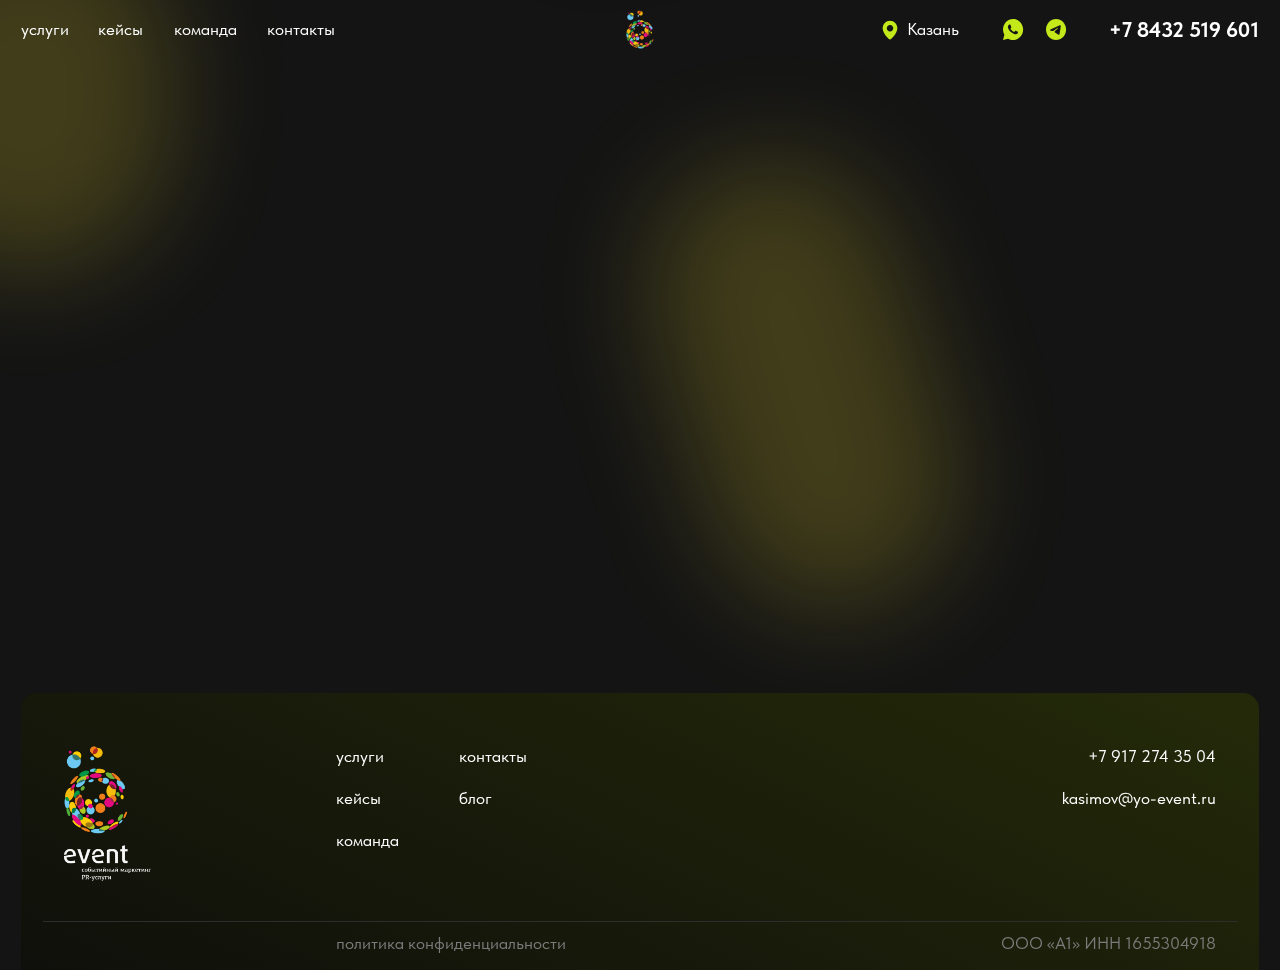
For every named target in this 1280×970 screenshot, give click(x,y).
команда (205, 29)
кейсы (120, 29)
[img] (108, 791)
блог (475, 798)
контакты (301, 29)
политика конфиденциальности (451, 943)
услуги (45, 29)
